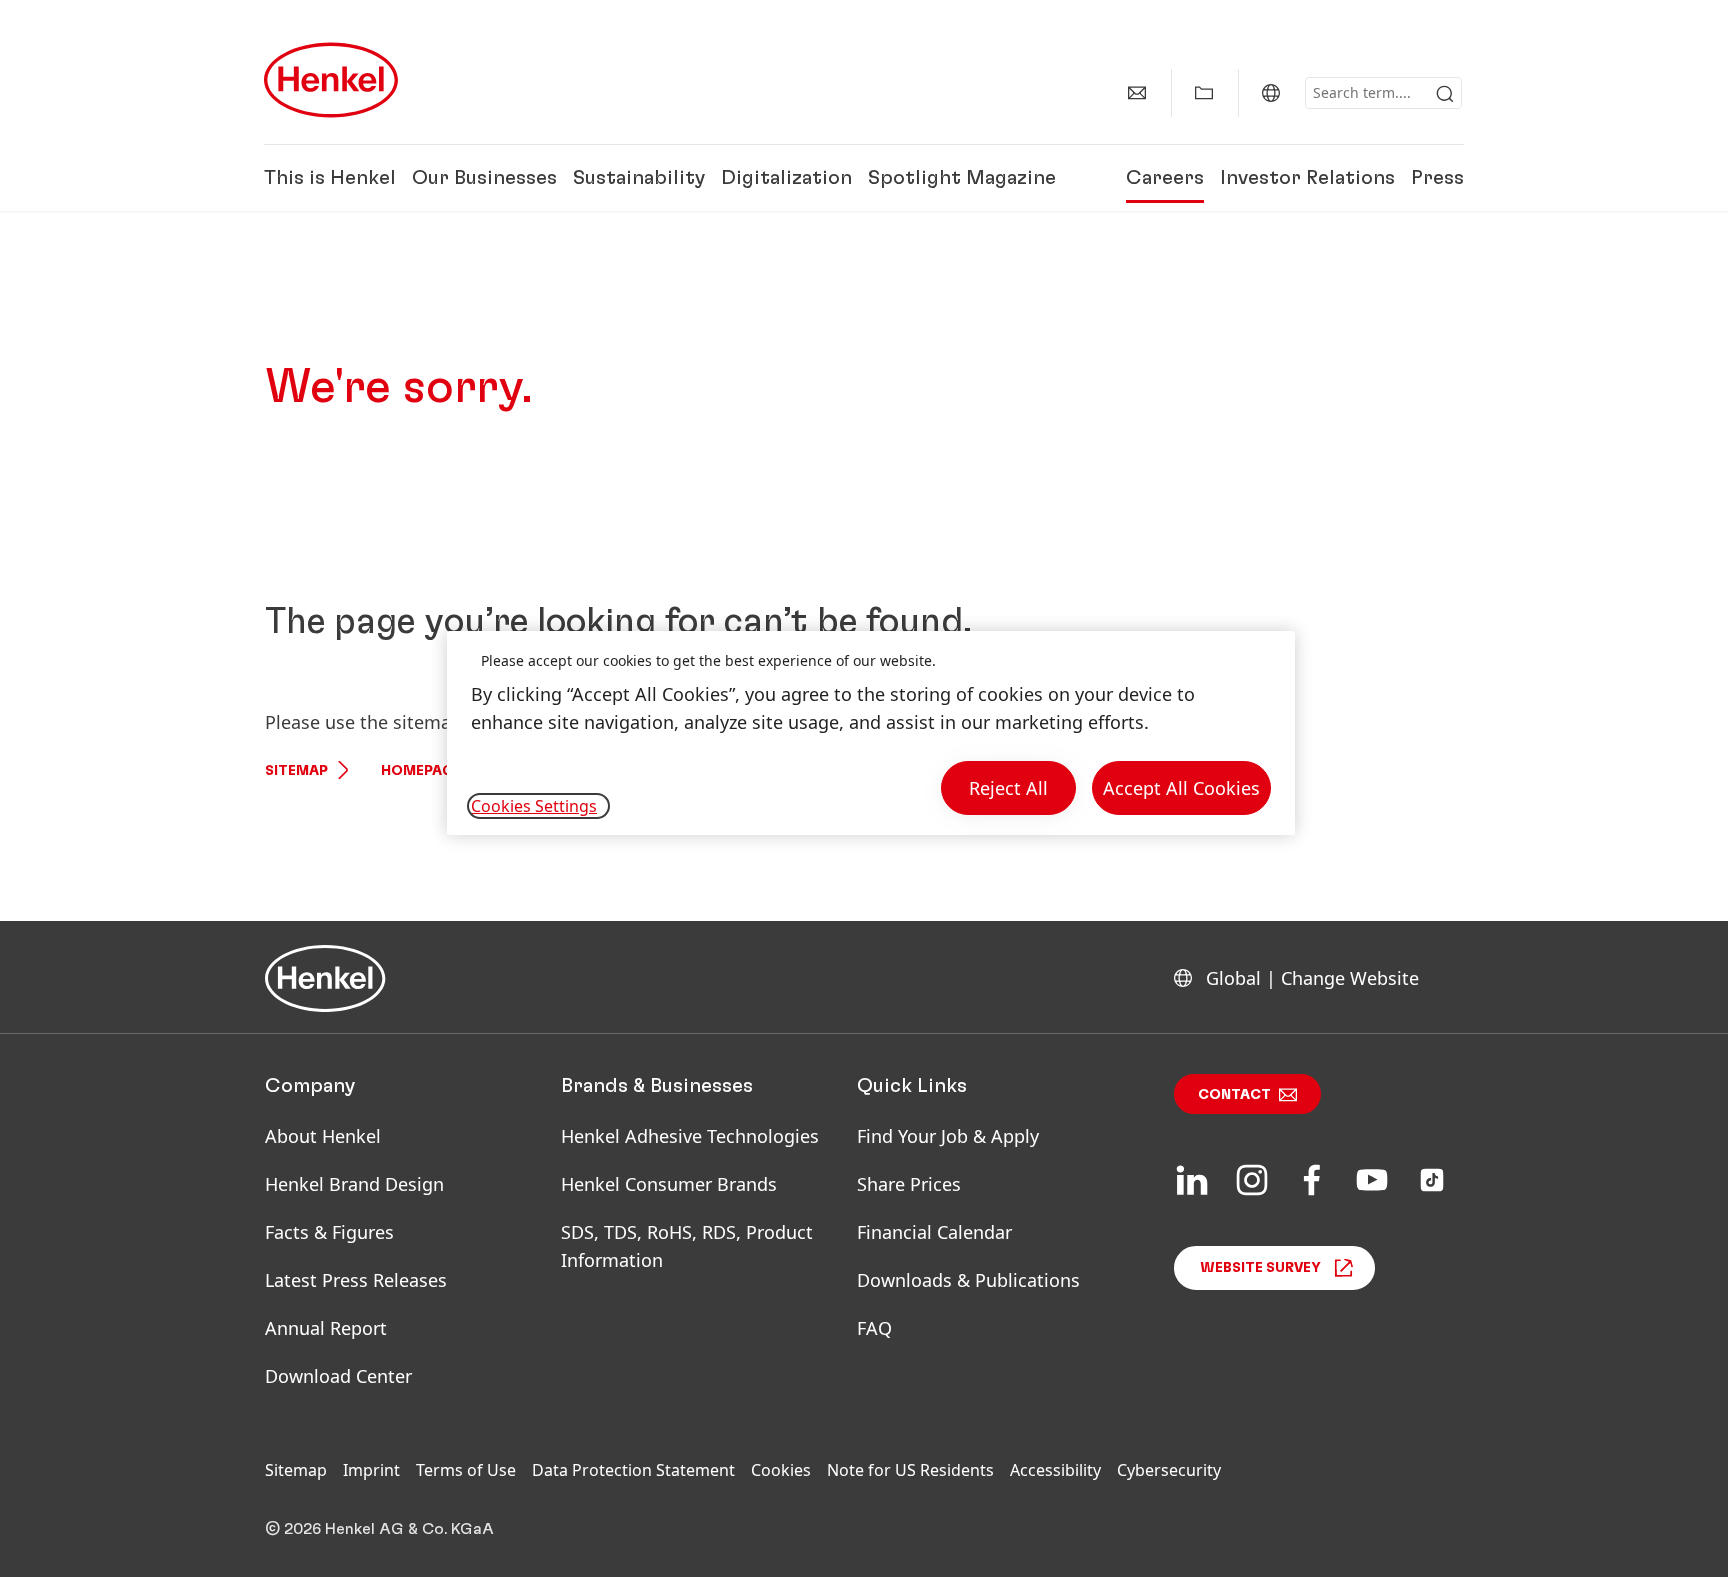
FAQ (874, 1328)
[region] (871, 733)
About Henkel (323, 1136)
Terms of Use (466, 1470)
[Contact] (1137, 93)
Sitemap (296, 771)
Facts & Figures (329, 1232)
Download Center (338, 1376)
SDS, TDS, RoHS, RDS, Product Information (687, 1246)
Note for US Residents (910, 1470)
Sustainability (639, 178)
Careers (1165, 178)
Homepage (421, 771)
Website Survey (1260, 1268)
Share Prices (909, 1184)
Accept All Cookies (1181, 788)
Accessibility (1055, 1470)
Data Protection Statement (633, 1470)
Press (1437, 178)
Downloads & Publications (968, 1280)
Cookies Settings (534, 806)
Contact (1234, 1095)
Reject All (1008, 788)
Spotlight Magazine (962, 178)
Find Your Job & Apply (948, 1136)
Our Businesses (484, 178)
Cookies (781, 1470)
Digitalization (786, 178)
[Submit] (1445, 94)
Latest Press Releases (356, 1280)
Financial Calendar (934, 1232)
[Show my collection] (1204, 93)
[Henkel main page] (331, 80)
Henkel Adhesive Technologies (690, 1136)
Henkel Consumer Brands (669, 1184)
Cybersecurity (1169, 1470)
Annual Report (326, 1328)
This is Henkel (330, 178)
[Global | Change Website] (1271, 93)
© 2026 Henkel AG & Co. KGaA (379, 1529)
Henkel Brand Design (354, 1184)
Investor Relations (1307, 178)
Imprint (371, 1470)
